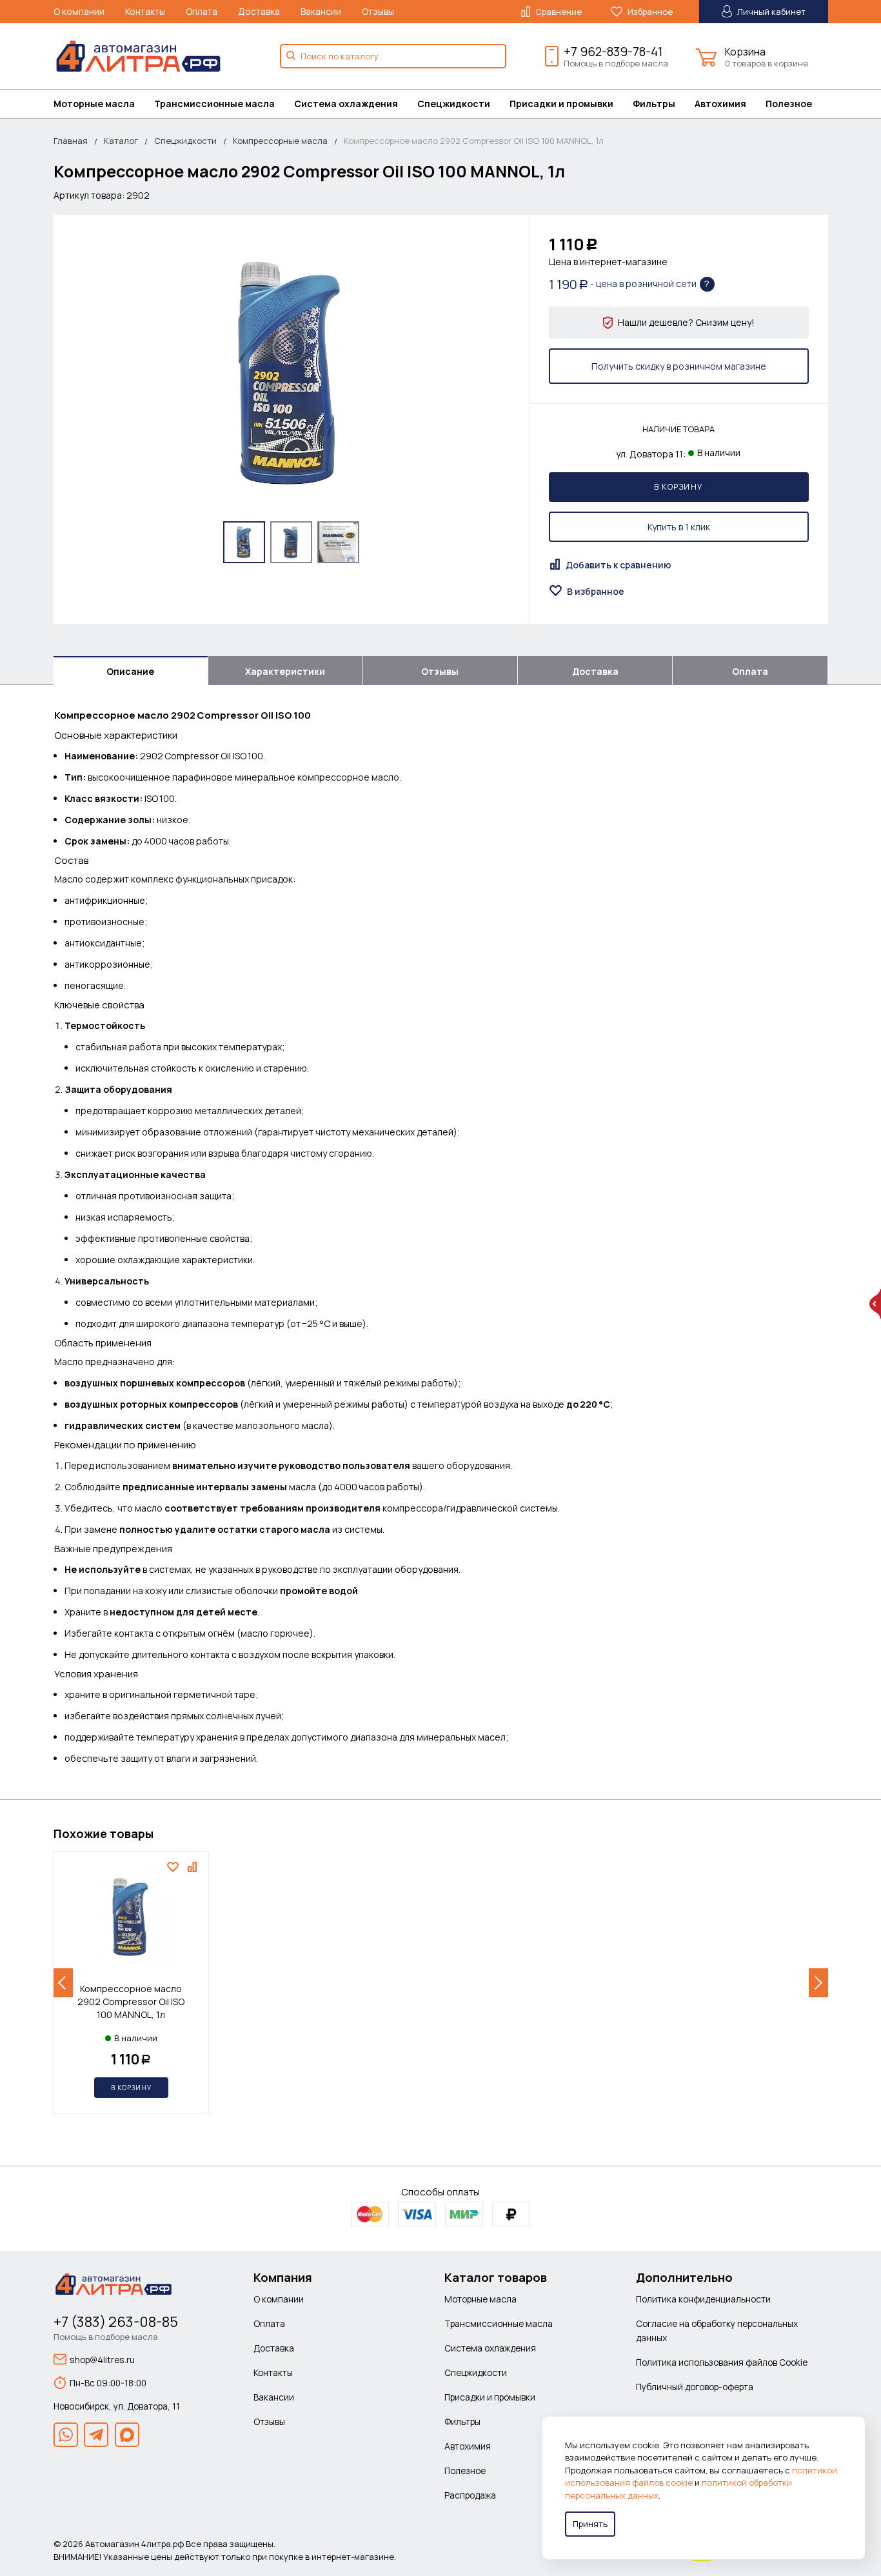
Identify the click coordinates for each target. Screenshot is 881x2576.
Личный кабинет (770, 12)
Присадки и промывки (561, 104)
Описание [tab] (130, 671)
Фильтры (654, 104)
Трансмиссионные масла (214, 104)
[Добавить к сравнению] (194, 1867)
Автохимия (720, 104)
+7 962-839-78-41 (613, 52)
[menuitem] (104, 104)
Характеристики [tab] (285, 671)
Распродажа (470, 2495)
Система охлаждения (346, 104)
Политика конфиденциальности (703, 2299)
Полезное (789, 104)
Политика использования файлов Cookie (722, 2362)
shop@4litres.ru (102, 2360)
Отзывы (378, 11)
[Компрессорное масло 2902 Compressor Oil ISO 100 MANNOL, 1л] (291, 373)
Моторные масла (94, 104)
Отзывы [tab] (440, 671)
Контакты (145, 11)
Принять (590, 2524)
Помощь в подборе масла (616, 63)
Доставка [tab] (595, 671)
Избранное (649, 12)
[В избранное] (174, 1867)
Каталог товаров (496, 2277)
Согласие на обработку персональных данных (717, 2331)
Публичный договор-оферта (695, 2387)
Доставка (259, 11)
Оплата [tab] (750, 671)
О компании (79, 11)
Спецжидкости (454, 104)
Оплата (202, 11)
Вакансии (321, 11)
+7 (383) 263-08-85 (116, 2322)
